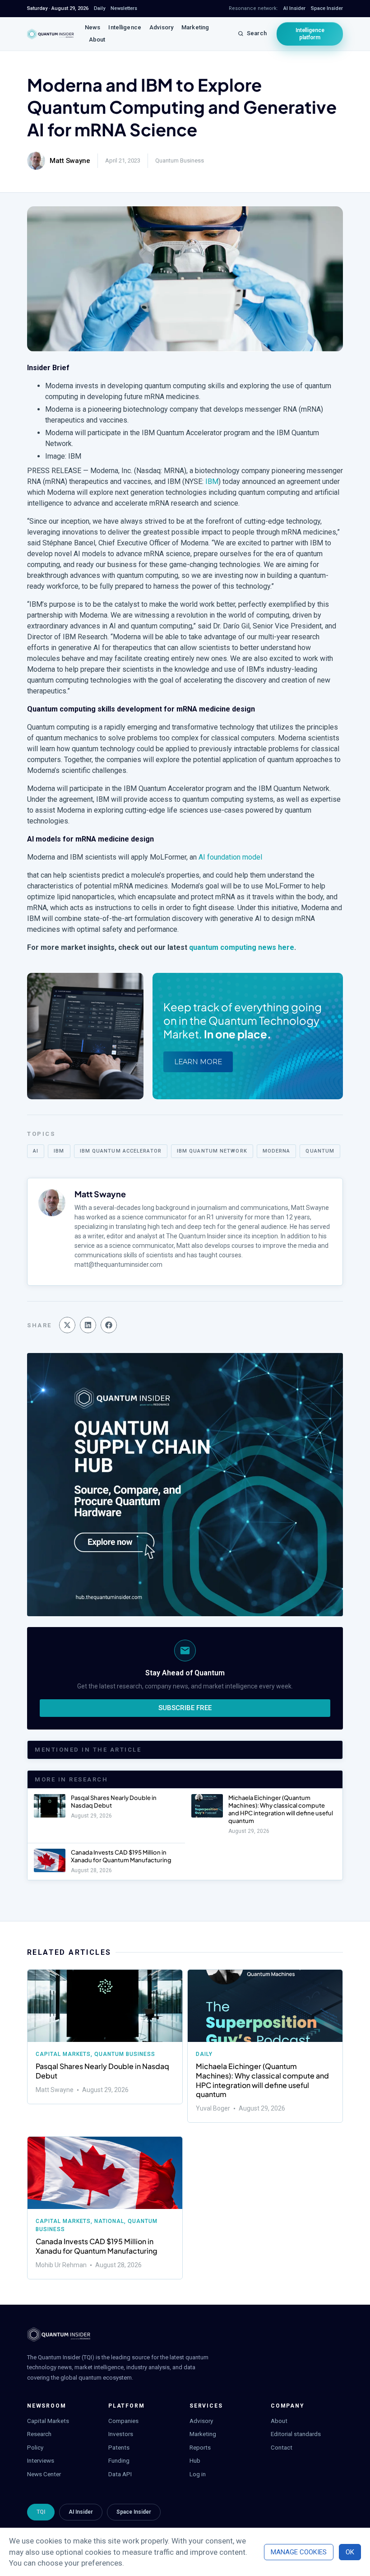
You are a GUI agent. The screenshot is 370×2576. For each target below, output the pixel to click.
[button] (67, 1325)
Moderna (277, 1151)
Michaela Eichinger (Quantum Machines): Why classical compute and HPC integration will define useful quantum (281, 1809)
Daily (204, 2054)
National (109, 2221)
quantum (320, 1151)
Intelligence (125, 27)
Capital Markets (63, 2054)
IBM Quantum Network (212, 1151)
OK (350, 2552)
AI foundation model (230, 857)
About (97, 40)
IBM (212, 481)
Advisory (161, 27)
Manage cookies (299, 2552)
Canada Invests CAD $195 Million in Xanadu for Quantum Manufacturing (121, 1856)
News (93, 27)
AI (36, 1151)
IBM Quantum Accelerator (121, 1151)
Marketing (195, 27)
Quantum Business (180, 160)
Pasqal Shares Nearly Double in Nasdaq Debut (102, 2071)
